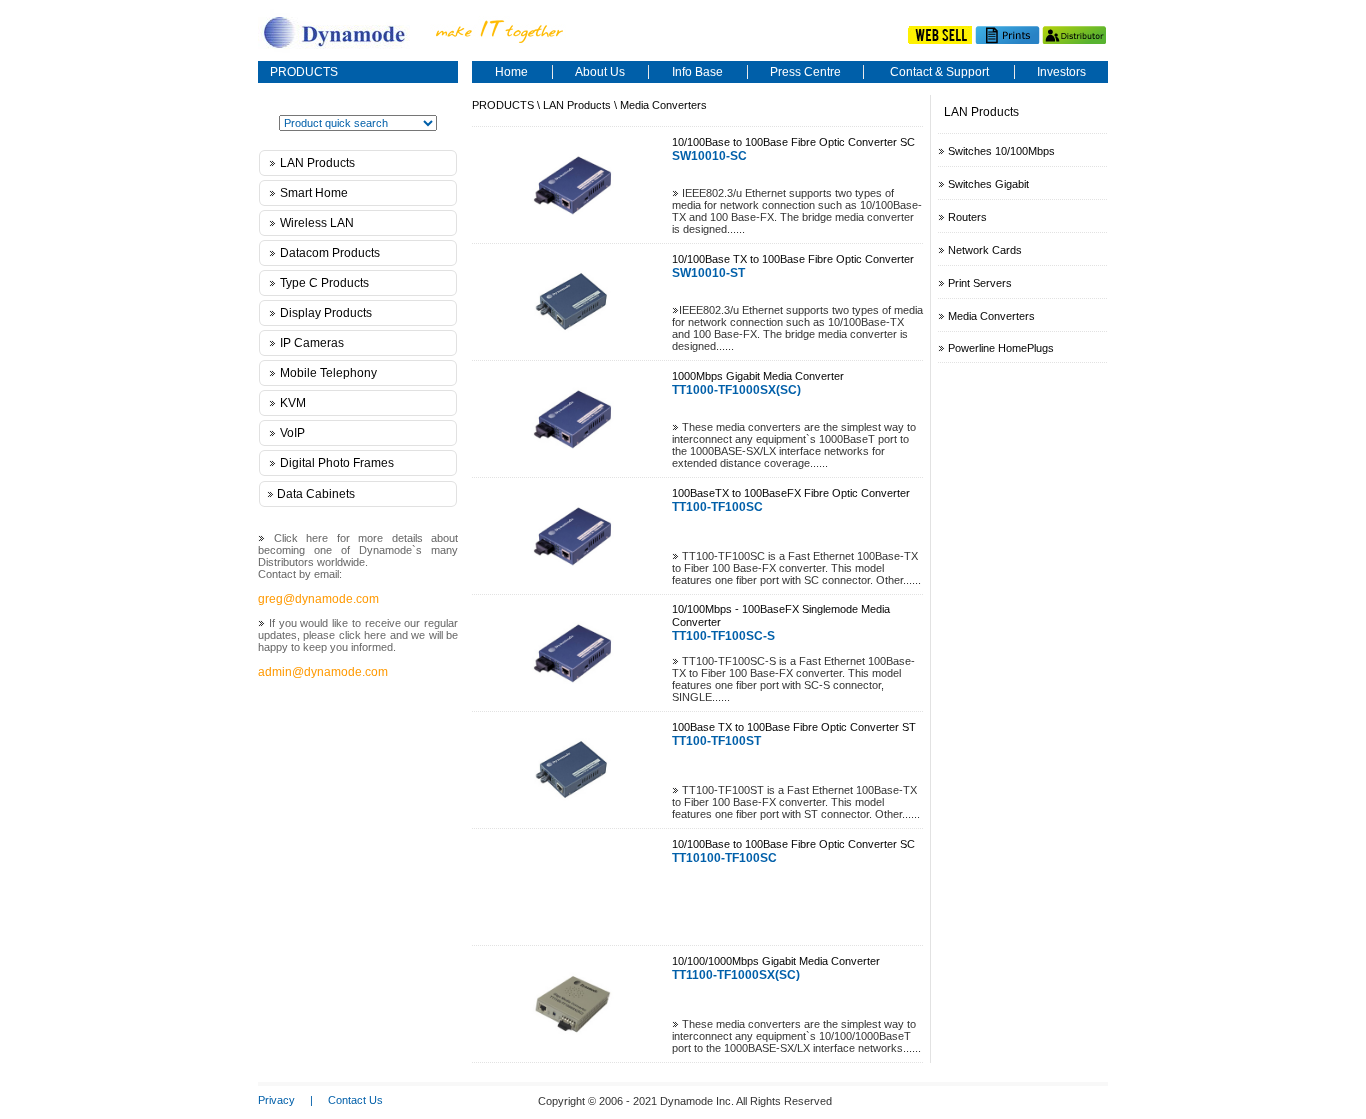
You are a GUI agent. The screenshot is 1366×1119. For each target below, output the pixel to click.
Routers (967, 217)
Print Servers (980, 283)
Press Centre (805, 72)
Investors (1061, 72)
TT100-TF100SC (717, 507)
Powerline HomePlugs (999, 348)
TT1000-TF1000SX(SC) (736, 390)
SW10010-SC (709, 156)
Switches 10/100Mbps (1001, 151)
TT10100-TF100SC (724, 858)
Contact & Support (939, 72)
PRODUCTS (304, 72)
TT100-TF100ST (716, 741)
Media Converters (663, 105)
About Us (600, 72)
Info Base (697, 72)
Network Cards (985, 250)
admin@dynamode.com (323, 672)
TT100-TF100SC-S (723, 636)
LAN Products (577, 105)
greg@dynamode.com (318, 599)
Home (511, 72)
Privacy (276, 1100)
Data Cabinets (316, 494)
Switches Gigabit (988, 184)
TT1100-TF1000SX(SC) (736, 975)
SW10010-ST (708, 273)
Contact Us (355, 1100)
